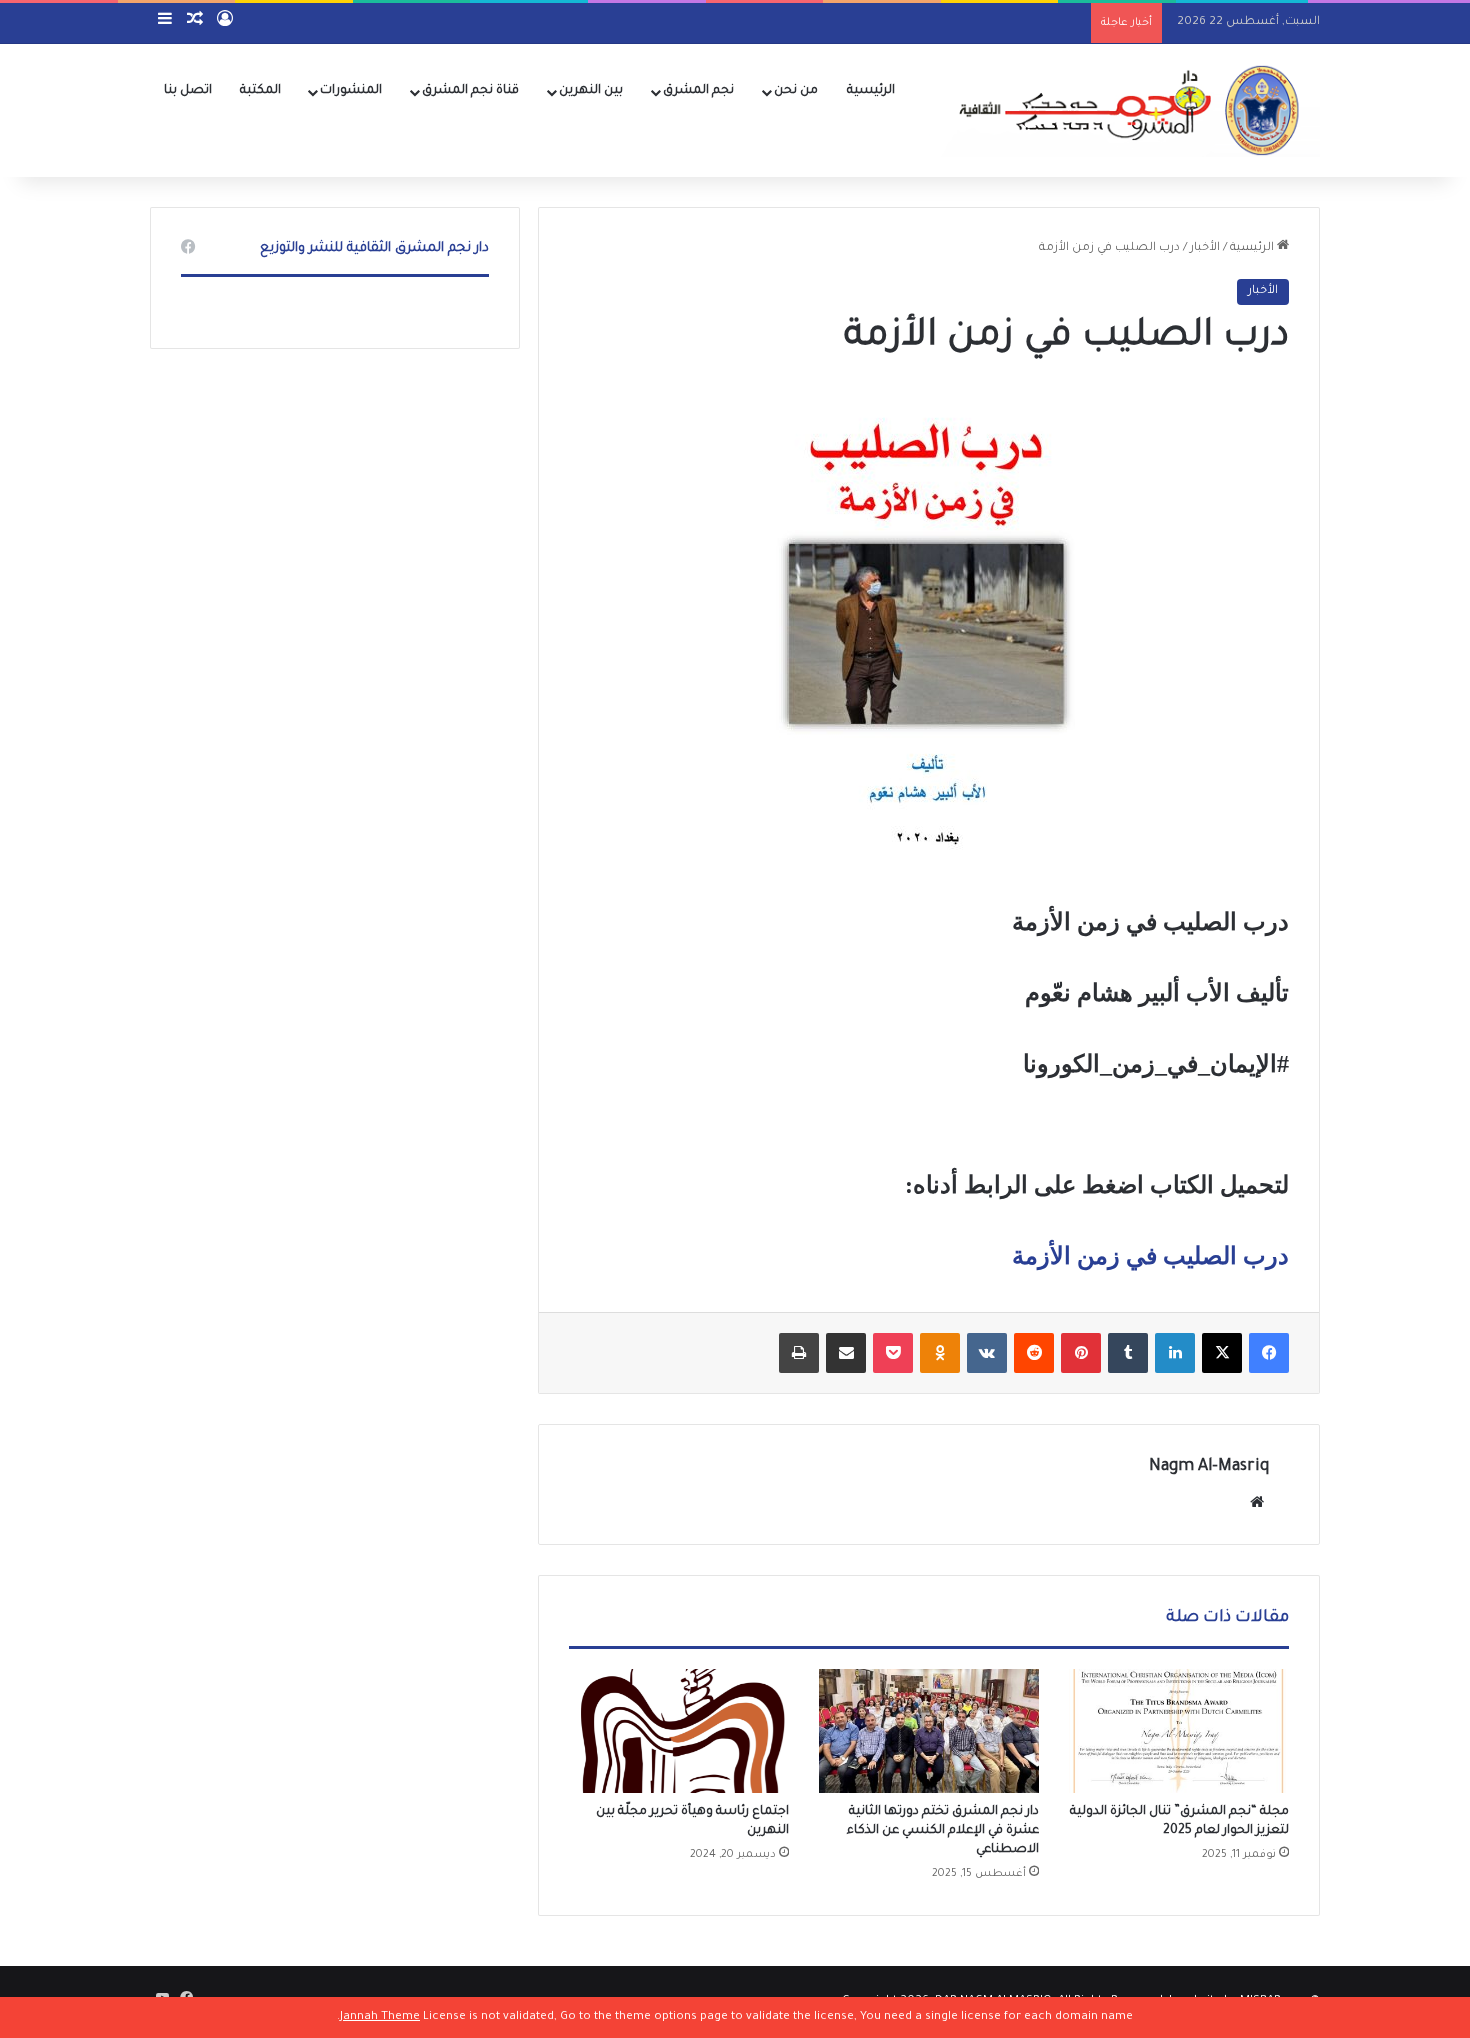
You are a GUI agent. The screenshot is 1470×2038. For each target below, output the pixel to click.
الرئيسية (871, 91)
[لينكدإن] (1175, 1353)
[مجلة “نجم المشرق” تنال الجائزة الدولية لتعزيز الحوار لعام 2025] (1179, 1731)
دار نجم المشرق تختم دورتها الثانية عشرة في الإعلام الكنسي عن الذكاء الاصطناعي (943, 1831)
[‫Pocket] (893, 1353)
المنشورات (351, 91)
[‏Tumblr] (1128, 1353)
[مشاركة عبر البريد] (846, 1353)
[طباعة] (799, 1353)
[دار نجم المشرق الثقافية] (1124, 110)
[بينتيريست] (1081, 1353)
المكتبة (260, 91)
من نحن (796, 91)
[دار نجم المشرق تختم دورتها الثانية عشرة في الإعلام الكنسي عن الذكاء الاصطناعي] (929, 1731)
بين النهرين (591, 91)
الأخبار (1205, 248)
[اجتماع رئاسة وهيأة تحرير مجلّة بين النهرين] (679, 1731)
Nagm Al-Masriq (1209, 1467)
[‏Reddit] (1034, 1353)
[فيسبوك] (1269, 1353)
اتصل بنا (188, 91)
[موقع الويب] (1257, 1502)
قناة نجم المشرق (470, 91)
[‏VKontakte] (987, 1353)
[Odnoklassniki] (940, 1353)
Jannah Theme (380, 2017)
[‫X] (1222, 1353)
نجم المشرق (698, 91)
